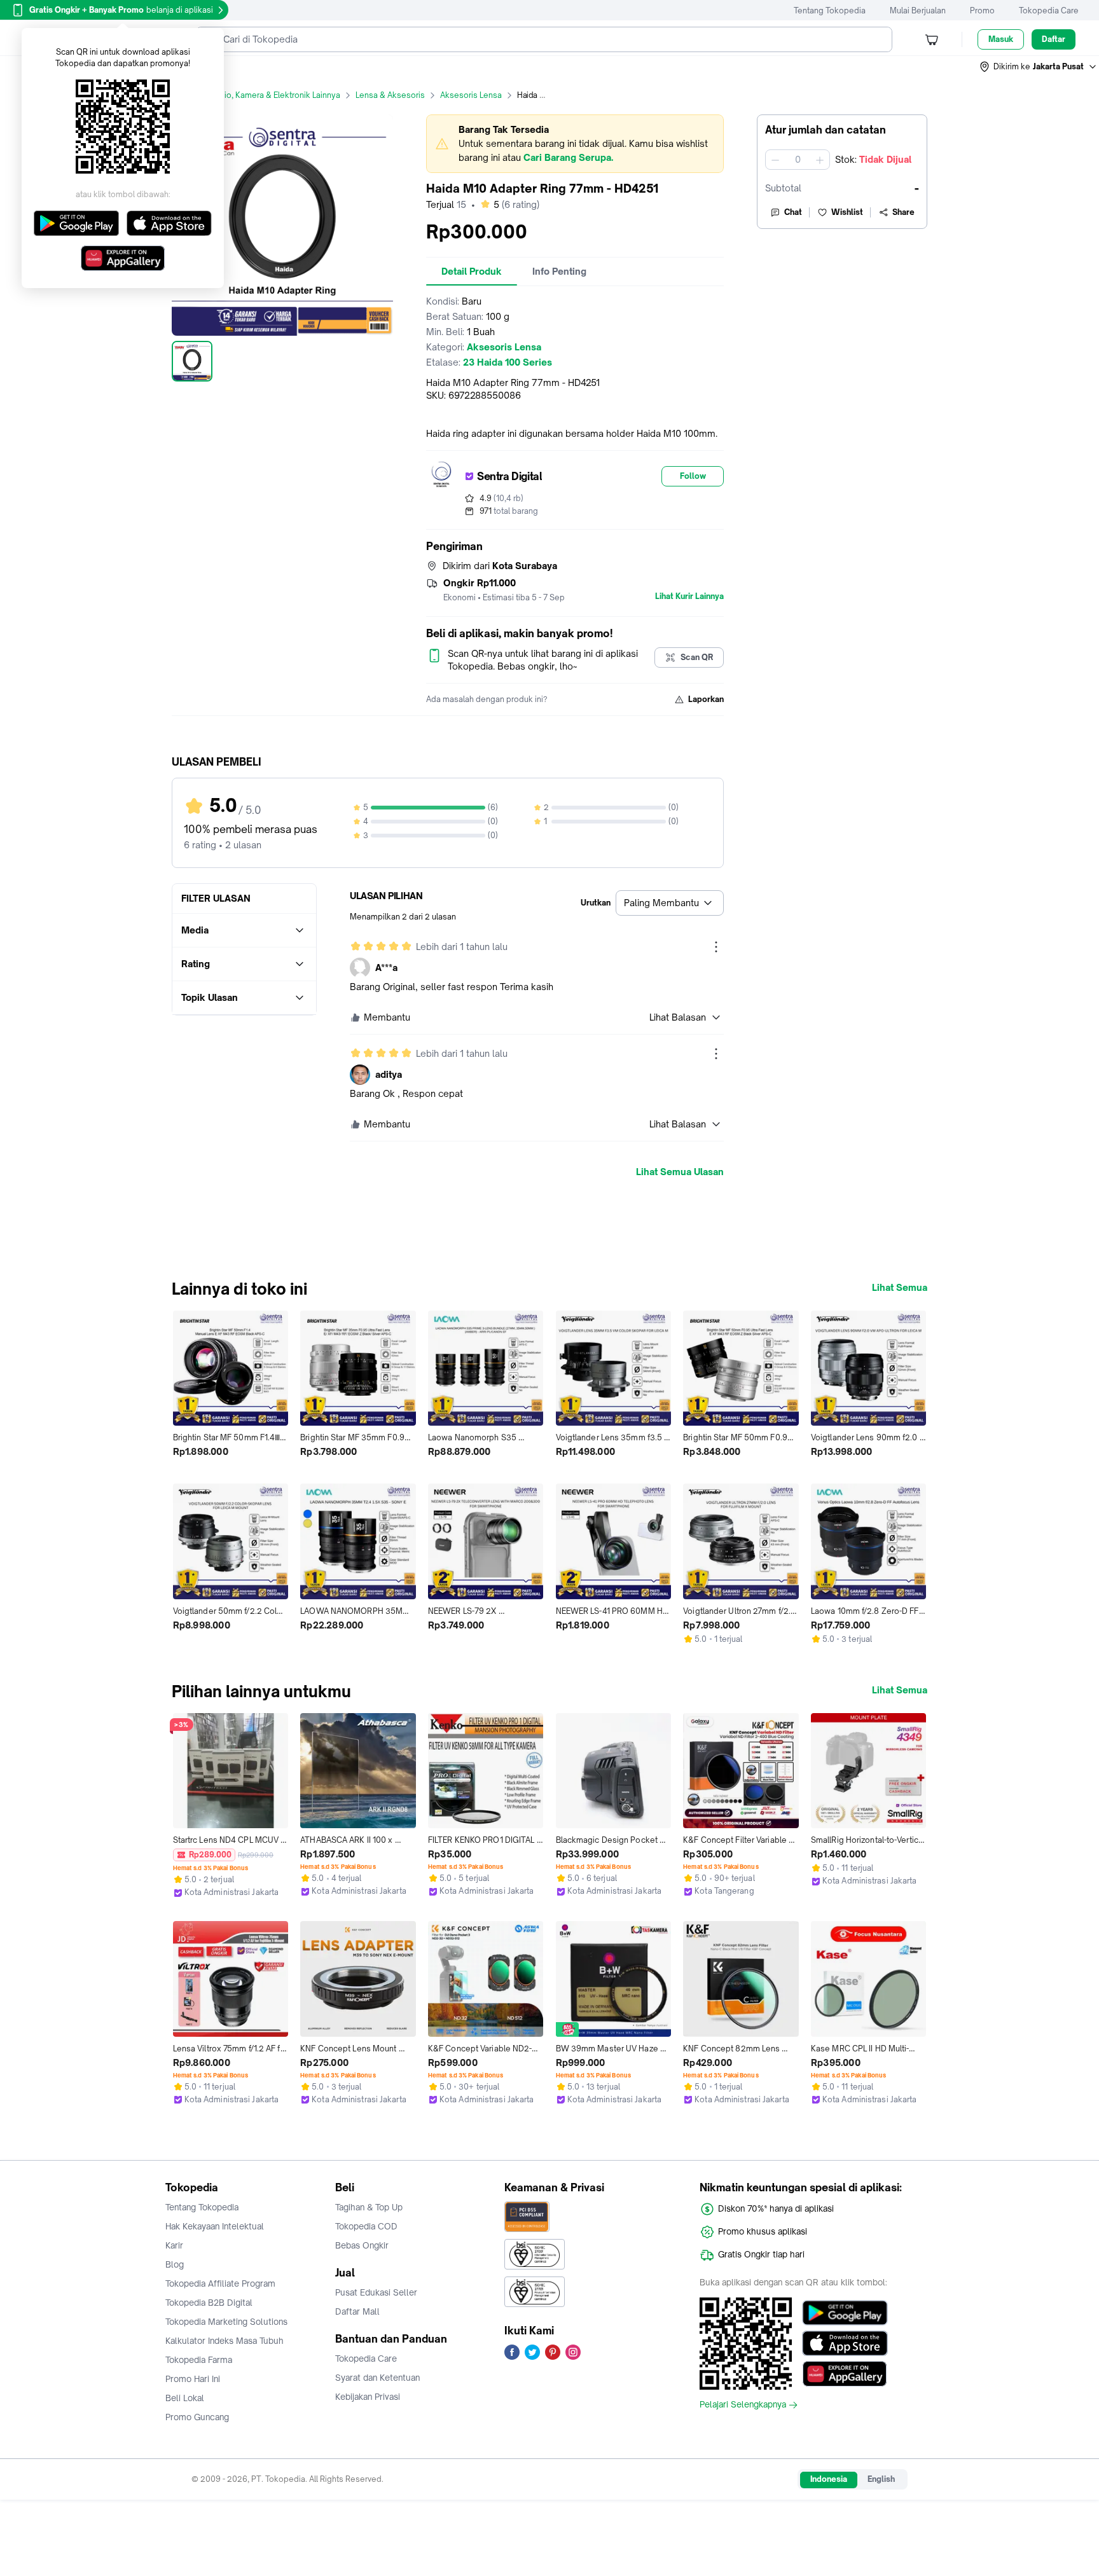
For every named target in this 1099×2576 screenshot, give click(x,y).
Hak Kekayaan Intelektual (215, 2226)
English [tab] (881, 2479)
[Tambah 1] (820, 160)
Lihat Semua (900, 1288)
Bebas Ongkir (362, 2245)
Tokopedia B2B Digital (209, 2303)
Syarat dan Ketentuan (377, 2378)
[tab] (472, 272)
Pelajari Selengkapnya (743, 2405)
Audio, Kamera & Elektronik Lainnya (275, 95)
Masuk (1001, 39)
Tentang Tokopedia (830, 10)
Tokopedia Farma (199, 2360)
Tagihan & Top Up (369, 2207)
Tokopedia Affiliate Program (220, 2283)
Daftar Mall (357, 2311)
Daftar (1054, 39)
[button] (1039, 67)
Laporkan (706, 699)
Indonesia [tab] (829, 2479)
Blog (175, 2264)
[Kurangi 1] (775, 160)
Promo (982, 10)
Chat (793, 212)
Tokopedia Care (1049, 10)
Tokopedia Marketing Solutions (226, 2322)
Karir (174, 2245)
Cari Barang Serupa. (568, 157)
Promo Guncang (197, 2417)
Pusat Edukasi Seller (376, 2292)
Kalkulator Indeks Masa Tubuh (225, 2341)
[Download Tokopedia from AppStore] (845, 2343)
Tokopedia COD (366, 2226)
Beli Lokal (185, 2398)
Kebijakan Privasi (368, 2397)
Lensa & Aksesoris (390, 95)
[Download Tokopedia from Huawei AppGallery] (845, 2374)
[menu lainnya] (716, 947)
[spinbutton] (798, 160)
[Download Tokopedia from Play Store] (845, 2313)
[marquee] (575, 144)
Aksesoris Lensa (471, 95)
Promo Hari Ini (193, 2379)
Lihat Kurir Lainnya (689, 596)
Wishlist (847, 212)
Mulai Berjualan (918, 10)
